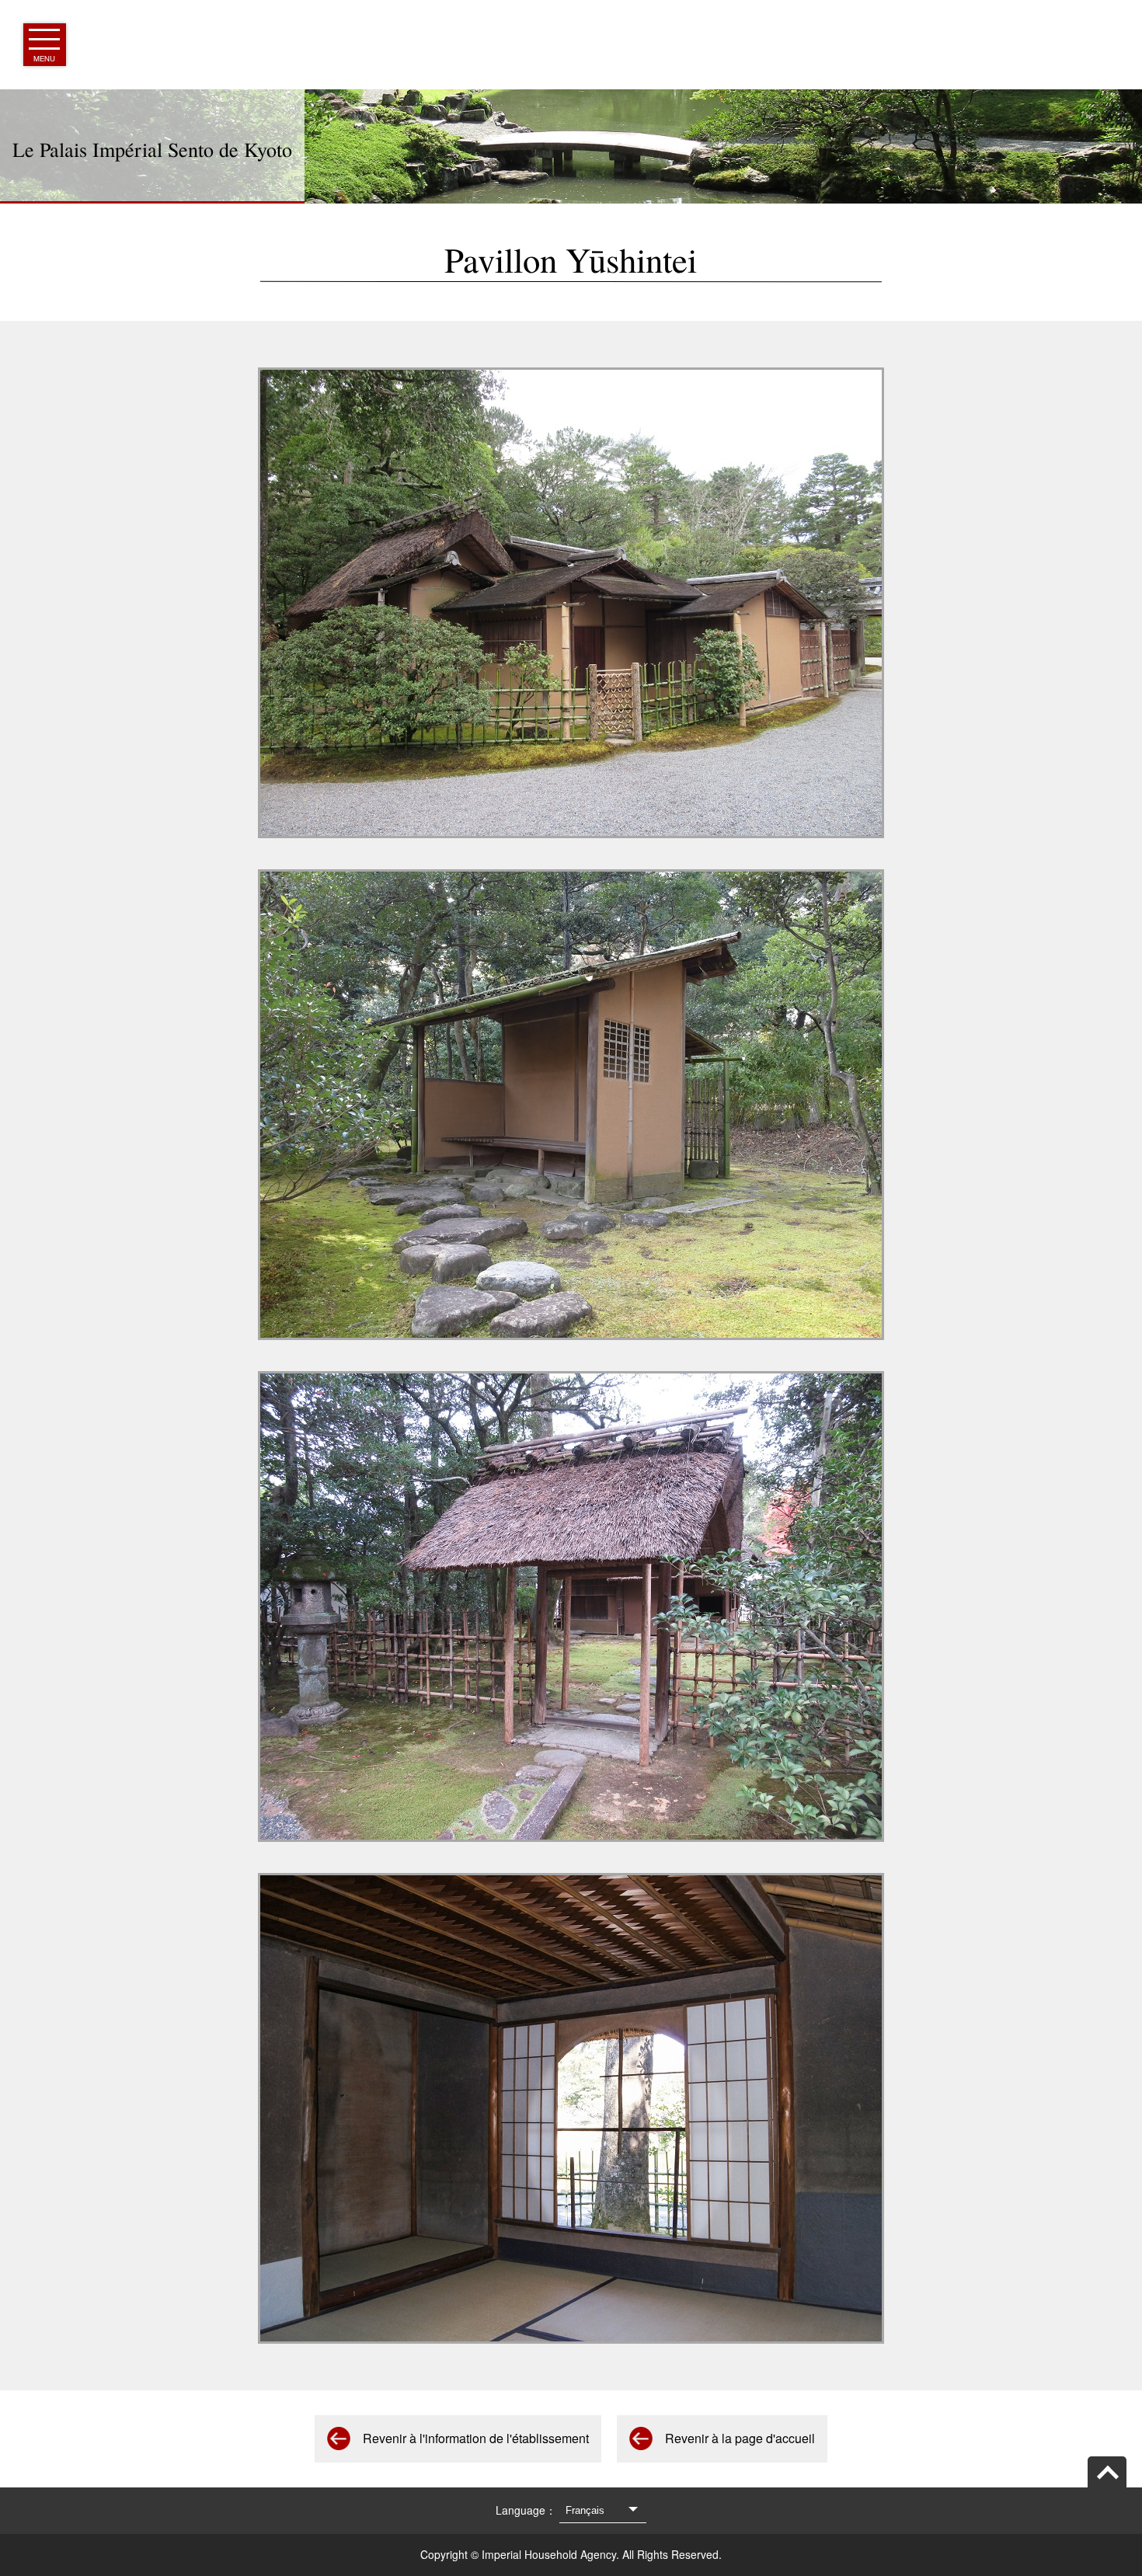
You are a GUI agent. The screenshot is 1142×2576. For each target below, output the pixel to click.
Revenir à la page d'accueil (740, 2438)
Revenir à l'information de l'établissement (476, 2438)
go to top (1107, 2472)
